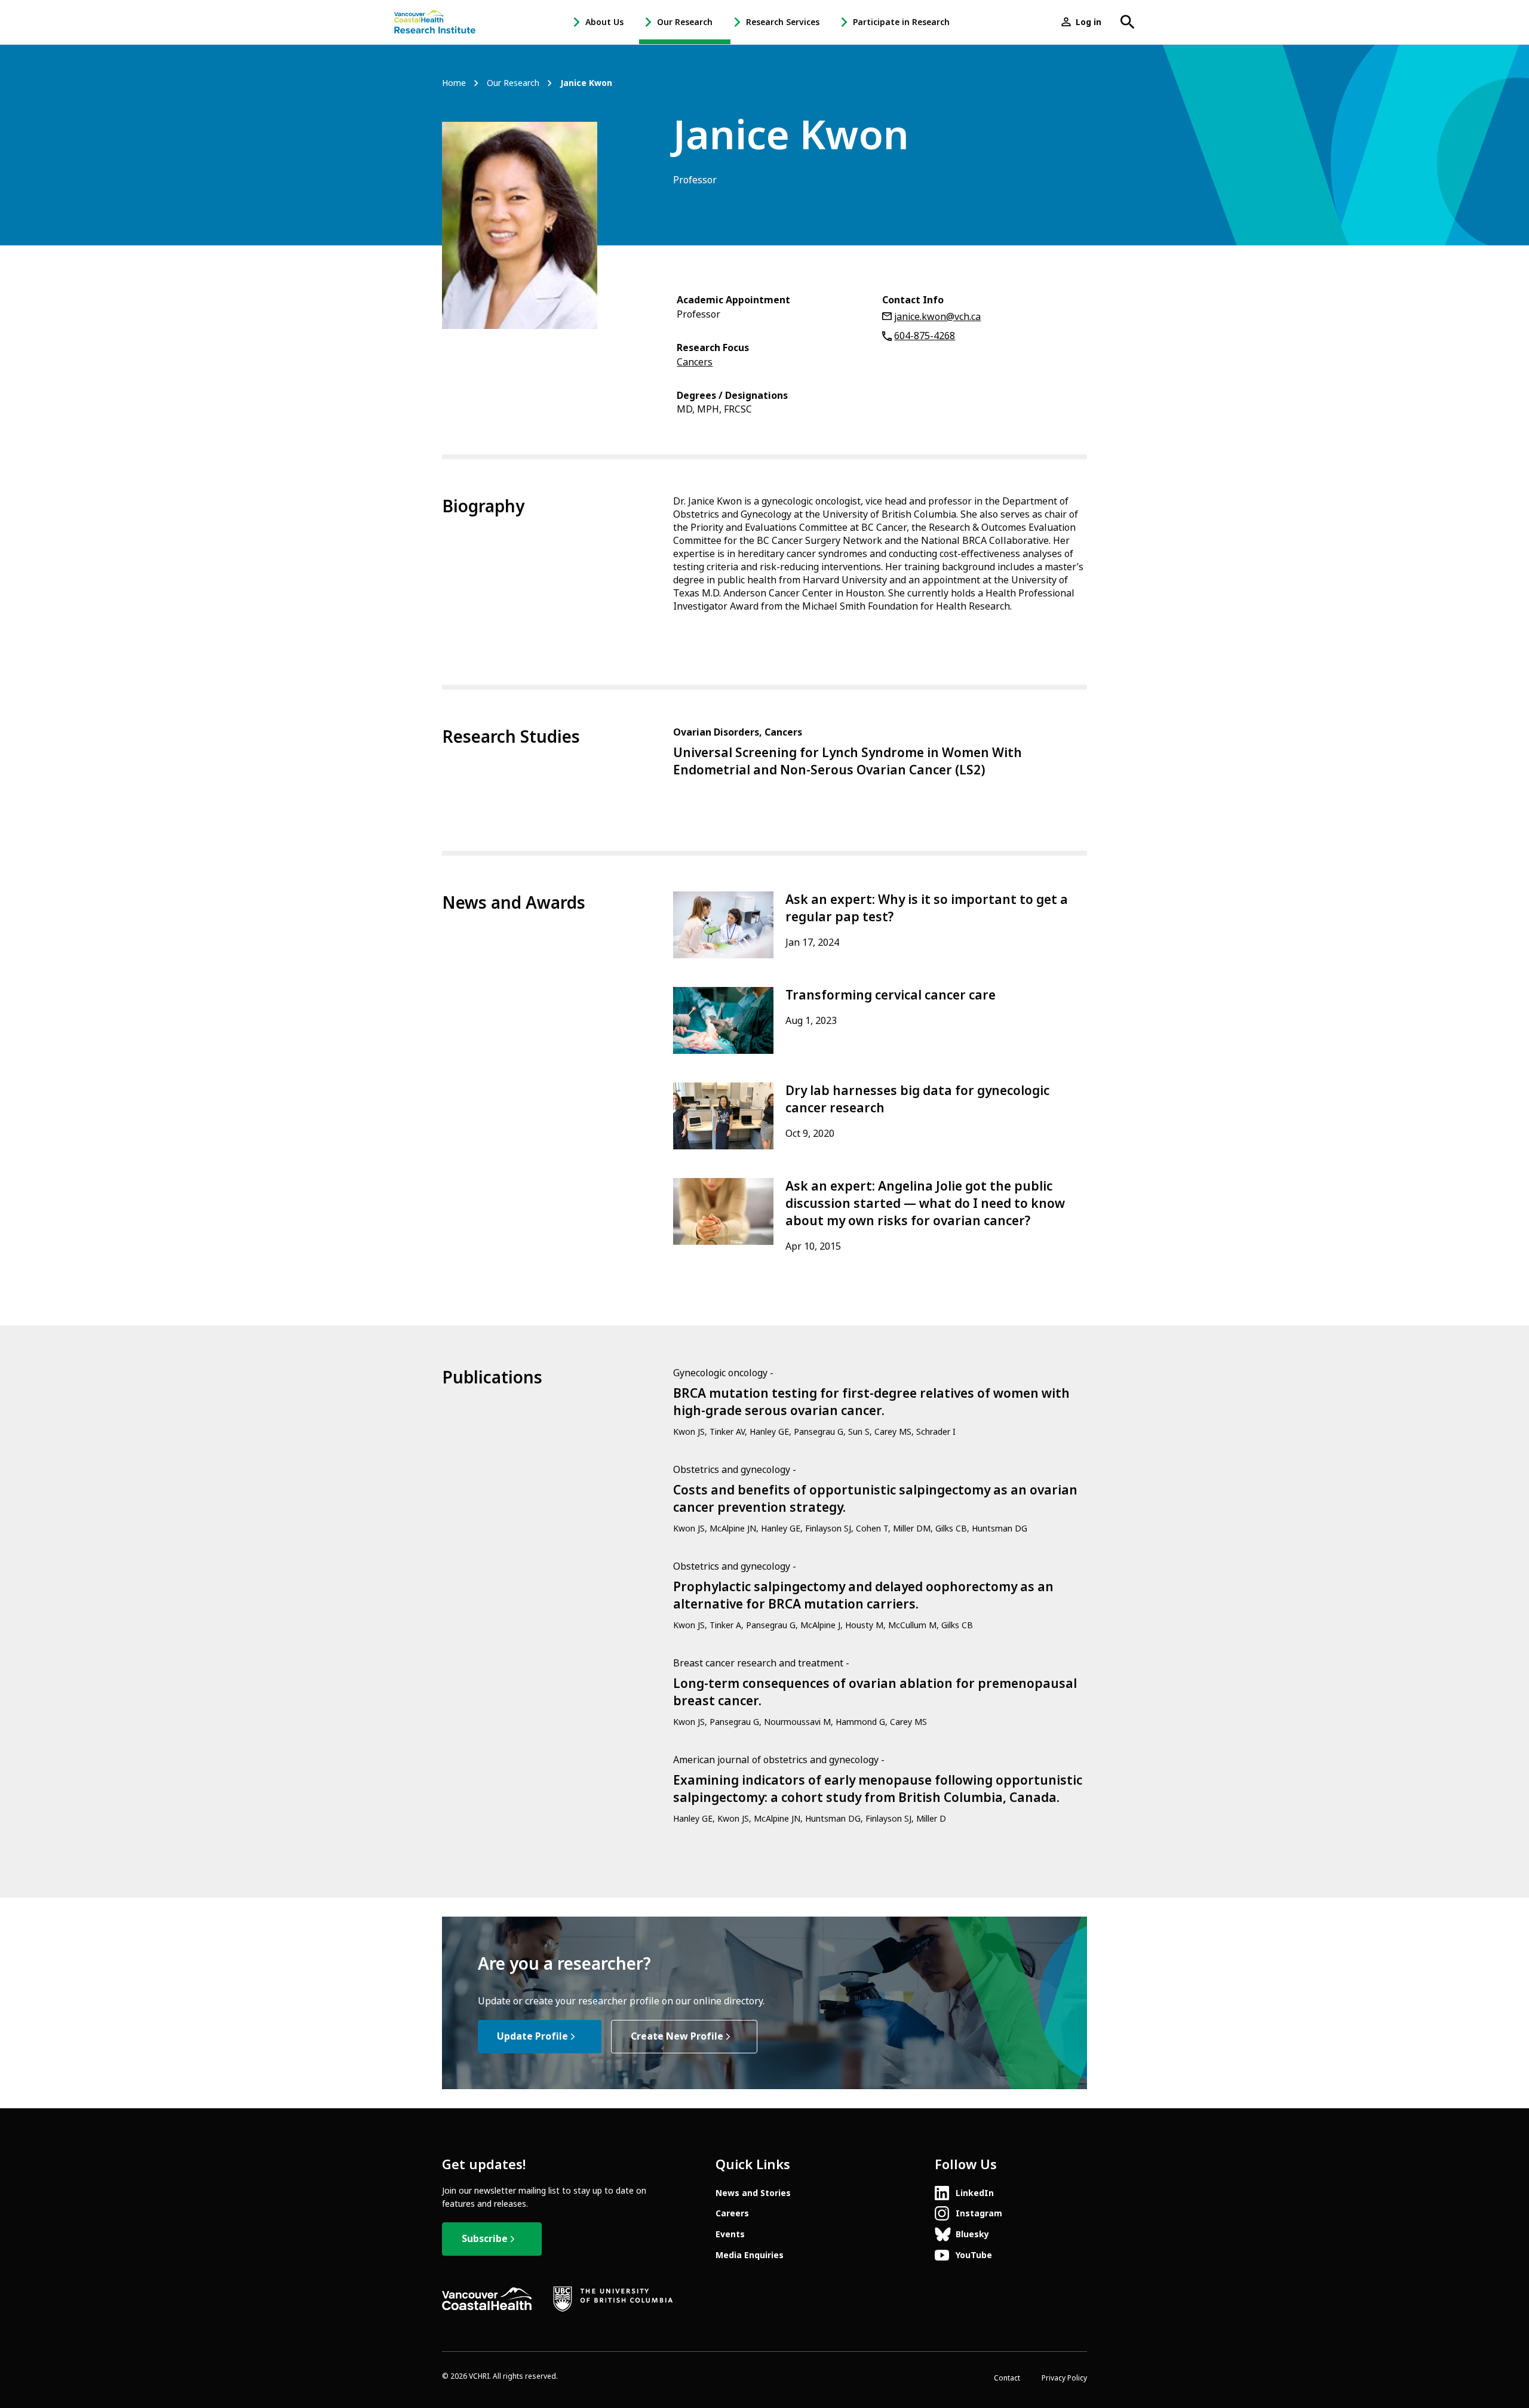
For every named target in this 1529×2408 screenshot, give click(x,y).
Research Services (783, 22)
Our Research (685, 22)
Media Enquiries (750, 2255)
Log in (1089, 22)
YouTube (974, 2255)
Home (454, 83)
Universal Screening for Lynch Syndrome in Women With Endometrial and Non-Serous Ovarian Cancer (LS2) (848, 762)
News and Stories (753, 2193)
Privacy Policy (1064, 2378)
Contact (1007, 2378)
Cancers (695, 362)
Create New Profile (677, 2036)
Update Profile (532, 2036)
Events (730, 2234)
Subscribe (485, 2239)
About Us (604, 22)
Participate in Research (901, 22)
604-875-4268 (925, 336)
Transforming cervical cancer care (891, 995)
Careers (732, 2213)
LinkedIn (975, 2193)
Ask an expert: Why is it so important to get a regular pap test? (927, 908)
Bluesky (972, 2234)
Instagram (979, 2213)
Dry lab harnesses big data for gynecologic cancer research (917, 1100)
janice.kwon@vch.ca (937, 317)
